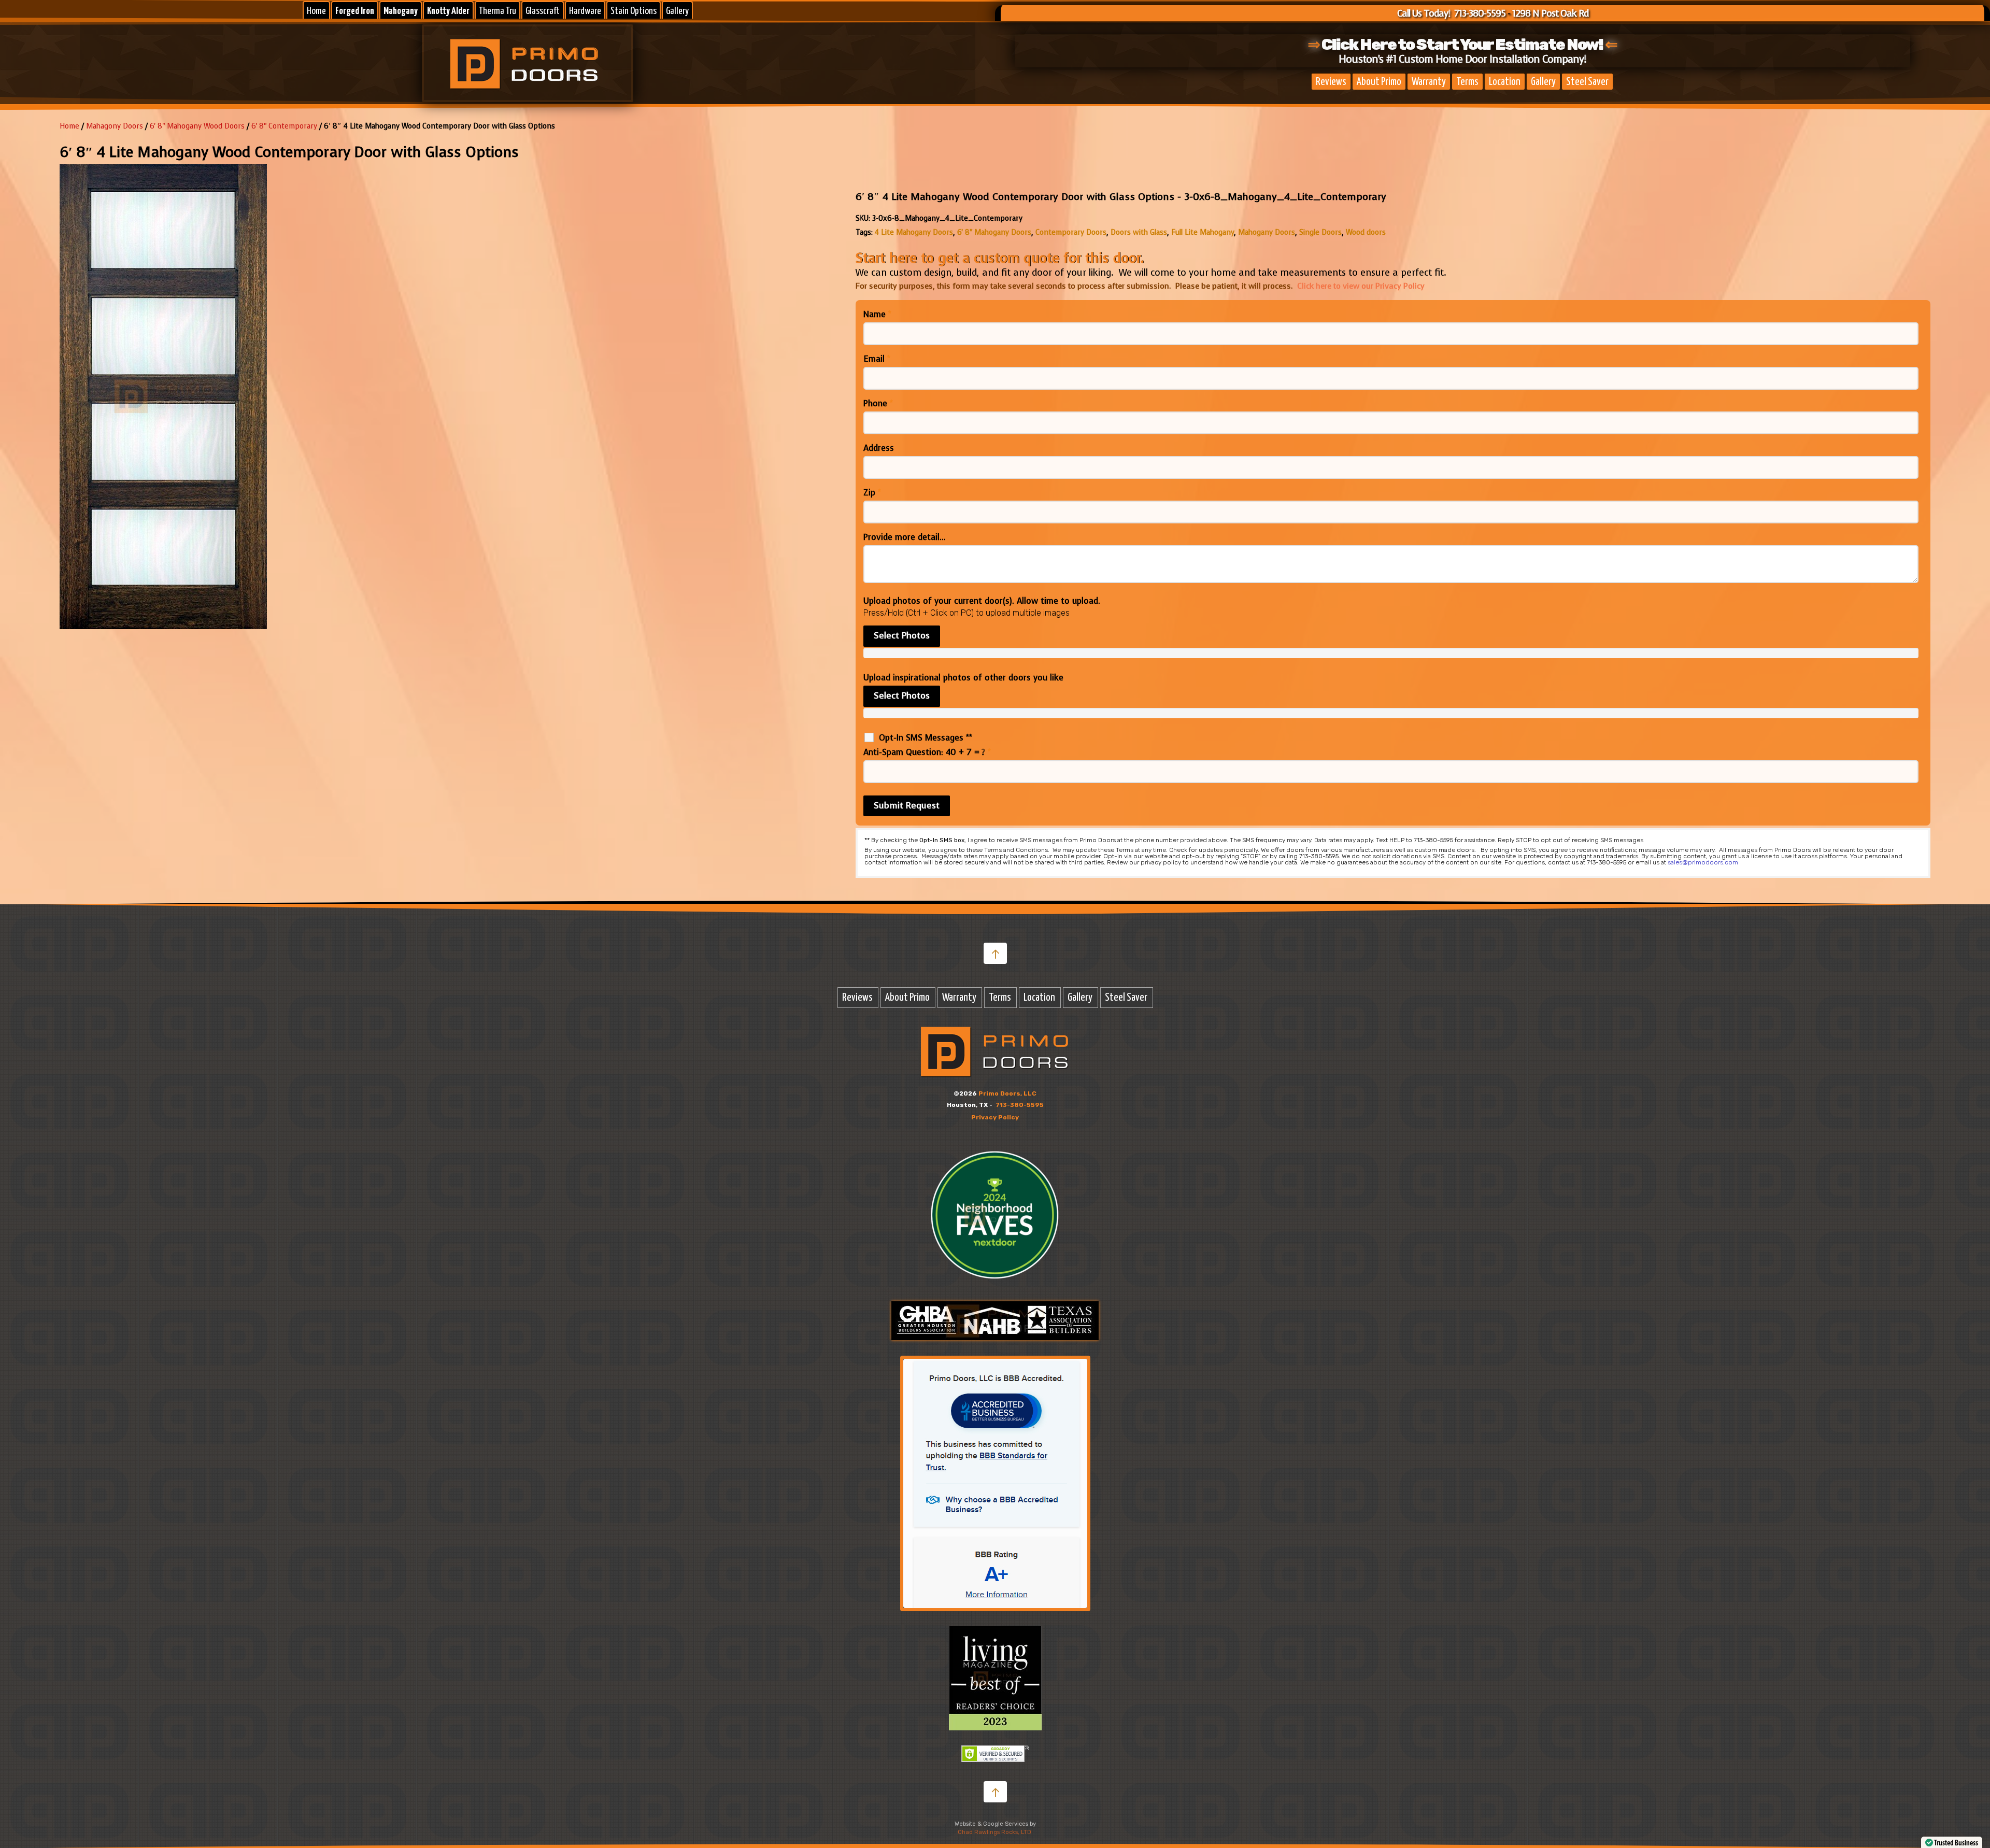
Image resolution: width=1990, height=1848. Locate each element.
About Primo (1379, 82)
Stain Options (634, 11)
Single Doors (1320, 232)
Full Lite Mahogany (1203, 232)
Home (316, 11)
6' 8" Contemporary (284, 126)
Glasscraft (543, 11)
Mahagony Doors (115, 126)
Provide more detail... (905, 537)
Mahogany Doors (1267, 232)
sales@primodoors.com (1703, 862)
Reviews (1331, 82)
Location (1505, 82)
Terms (1467, 82)
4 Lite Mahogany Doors (914, 232)
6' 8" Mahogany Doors (994, 232)
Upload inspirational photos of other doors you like (963, 678)
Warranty (1429, 82)
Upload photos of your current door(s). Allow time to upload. (982, 601)
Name (877, 315)
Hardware (585, 11)
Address (879, 448)
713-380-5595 (1020, 1105)
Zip (872, 493)
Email (877, 359)
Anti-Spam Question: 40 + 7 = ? (927, 752)
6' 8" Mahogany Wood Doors (197, 126)
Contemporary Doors (1071, 232)
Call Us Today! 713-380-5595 (1451, 13)
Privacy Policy (995, 1117)
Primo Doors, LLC (1007, 1093)
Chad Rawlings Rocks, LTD (994, 1832)
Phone (878, 404)
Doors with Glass (1139, 232)
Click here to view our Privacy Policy (1361, 286)
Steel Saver (1587, 82)
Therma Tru (497, 11)
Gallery (677, 11)
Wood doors (1366, 232)
